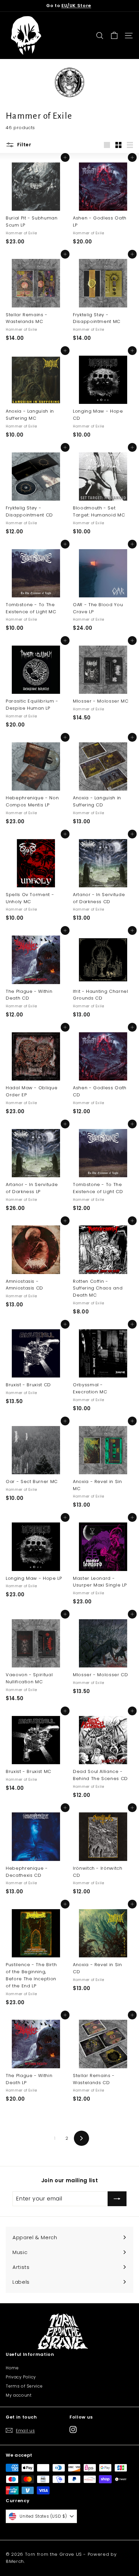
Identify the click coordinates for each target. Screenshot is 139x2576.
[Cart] (114, 36)
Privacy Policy (21, 2377)
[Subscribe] (117, 2199)
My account (19, 2395)
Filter (24, 145)
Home (12, 2368)
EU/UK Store (76, 6)
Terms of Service (24, 2386)
